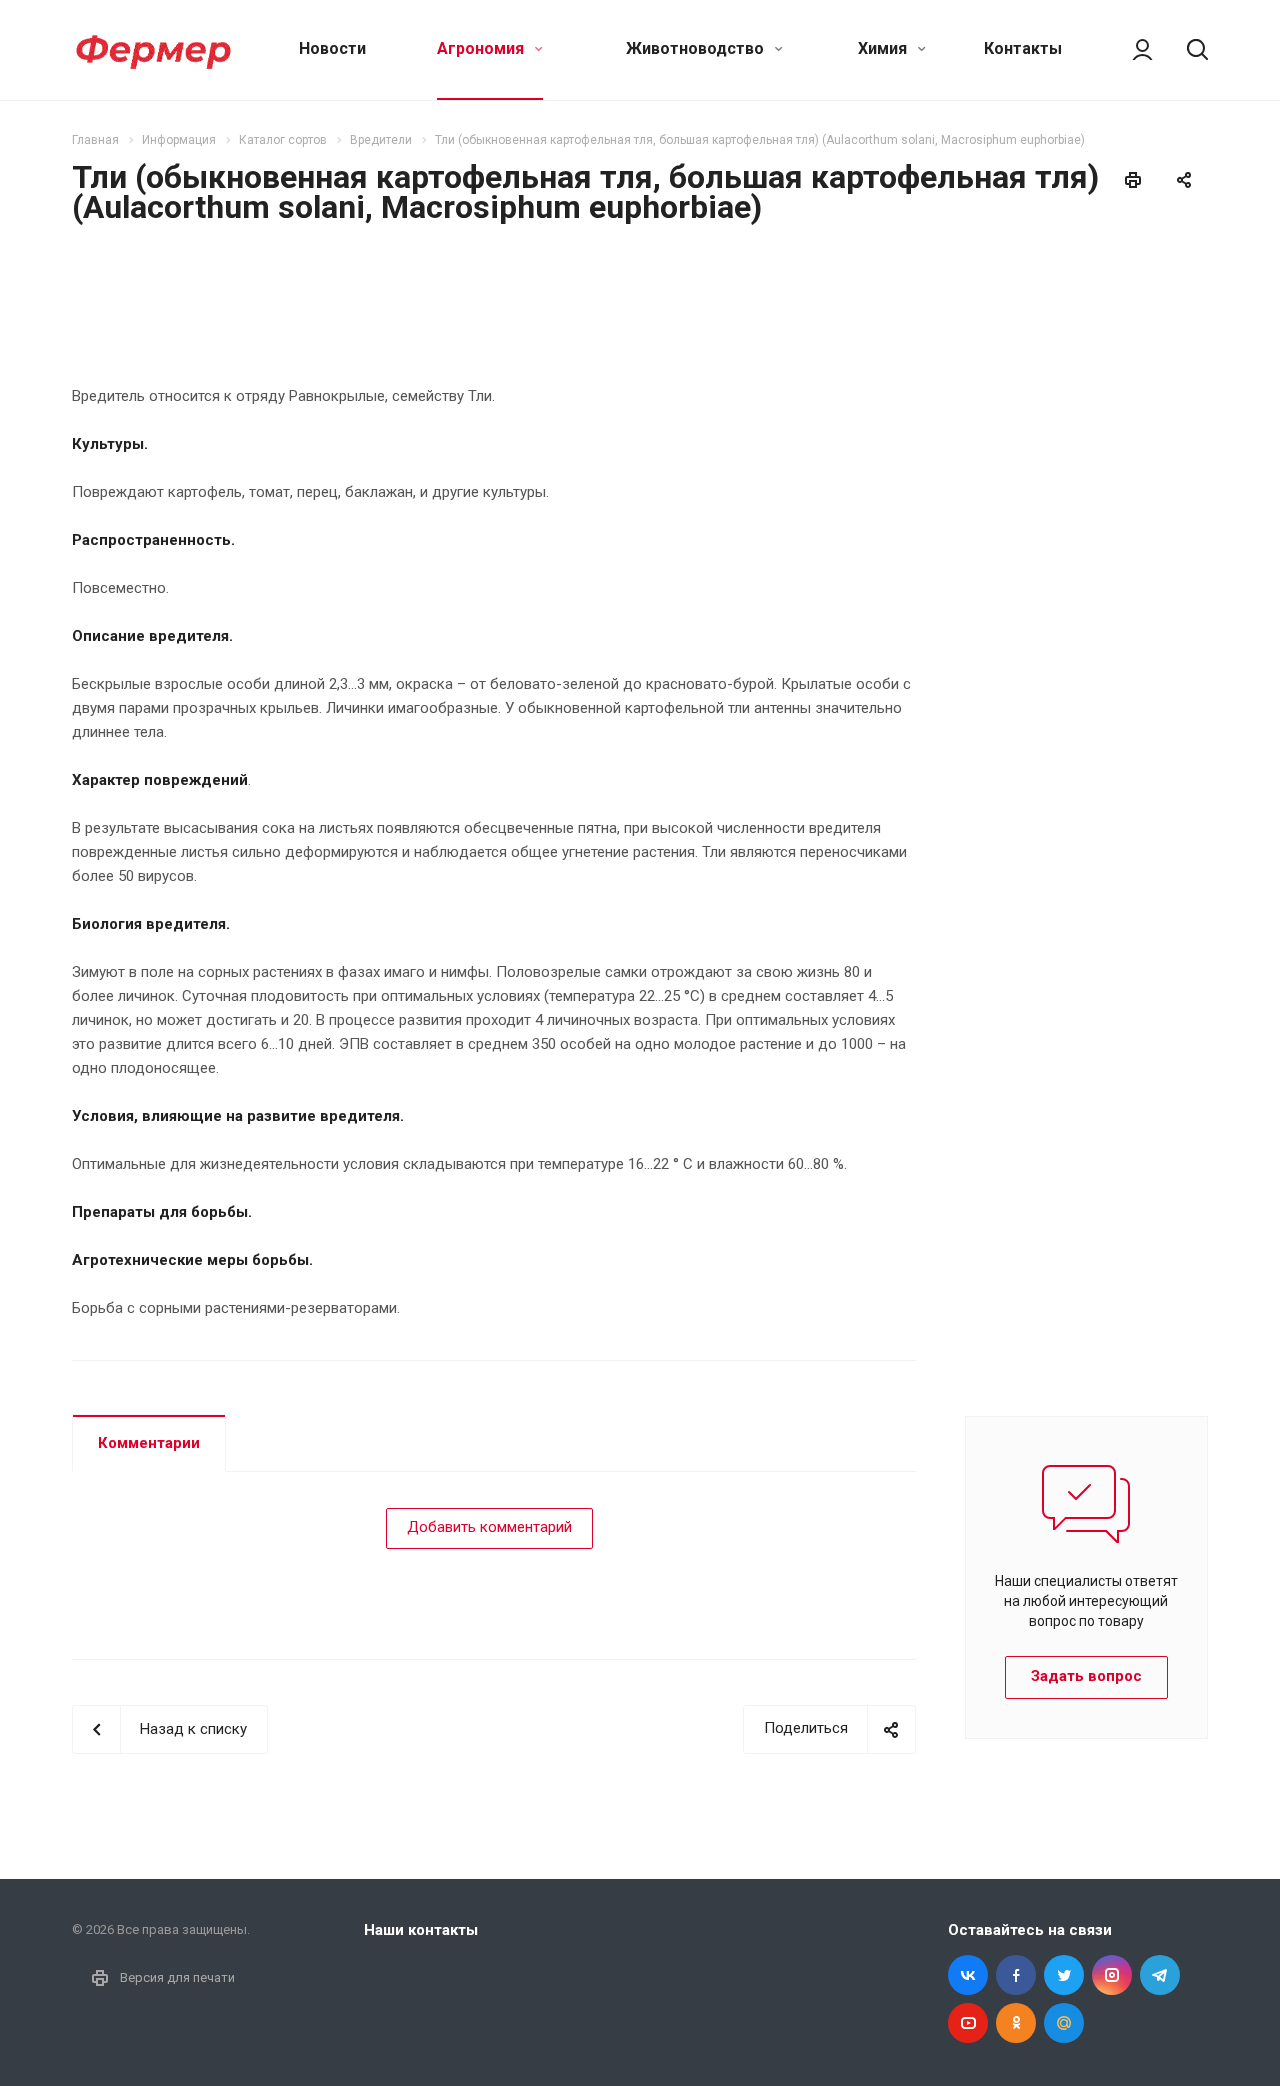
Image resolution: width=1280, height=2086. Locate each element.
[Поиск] (1188, 50)
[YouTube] (968, 2023)
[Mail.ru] (1064, 2023)
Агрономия (482, 48)
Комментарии (149, 1443)
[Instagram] (1112, 1975)
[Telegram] (1160, 1975)
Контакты (1023, 48)
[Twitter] (1064, 1975)
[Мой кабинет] (1133, 50)
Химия (884, 48)
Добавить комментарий (489, 1527)
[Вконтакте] (968, 1975)
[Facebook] (1016, 1975)
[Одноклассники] (1016, 2023)
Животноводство (697, 48)
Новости (332, 48)
